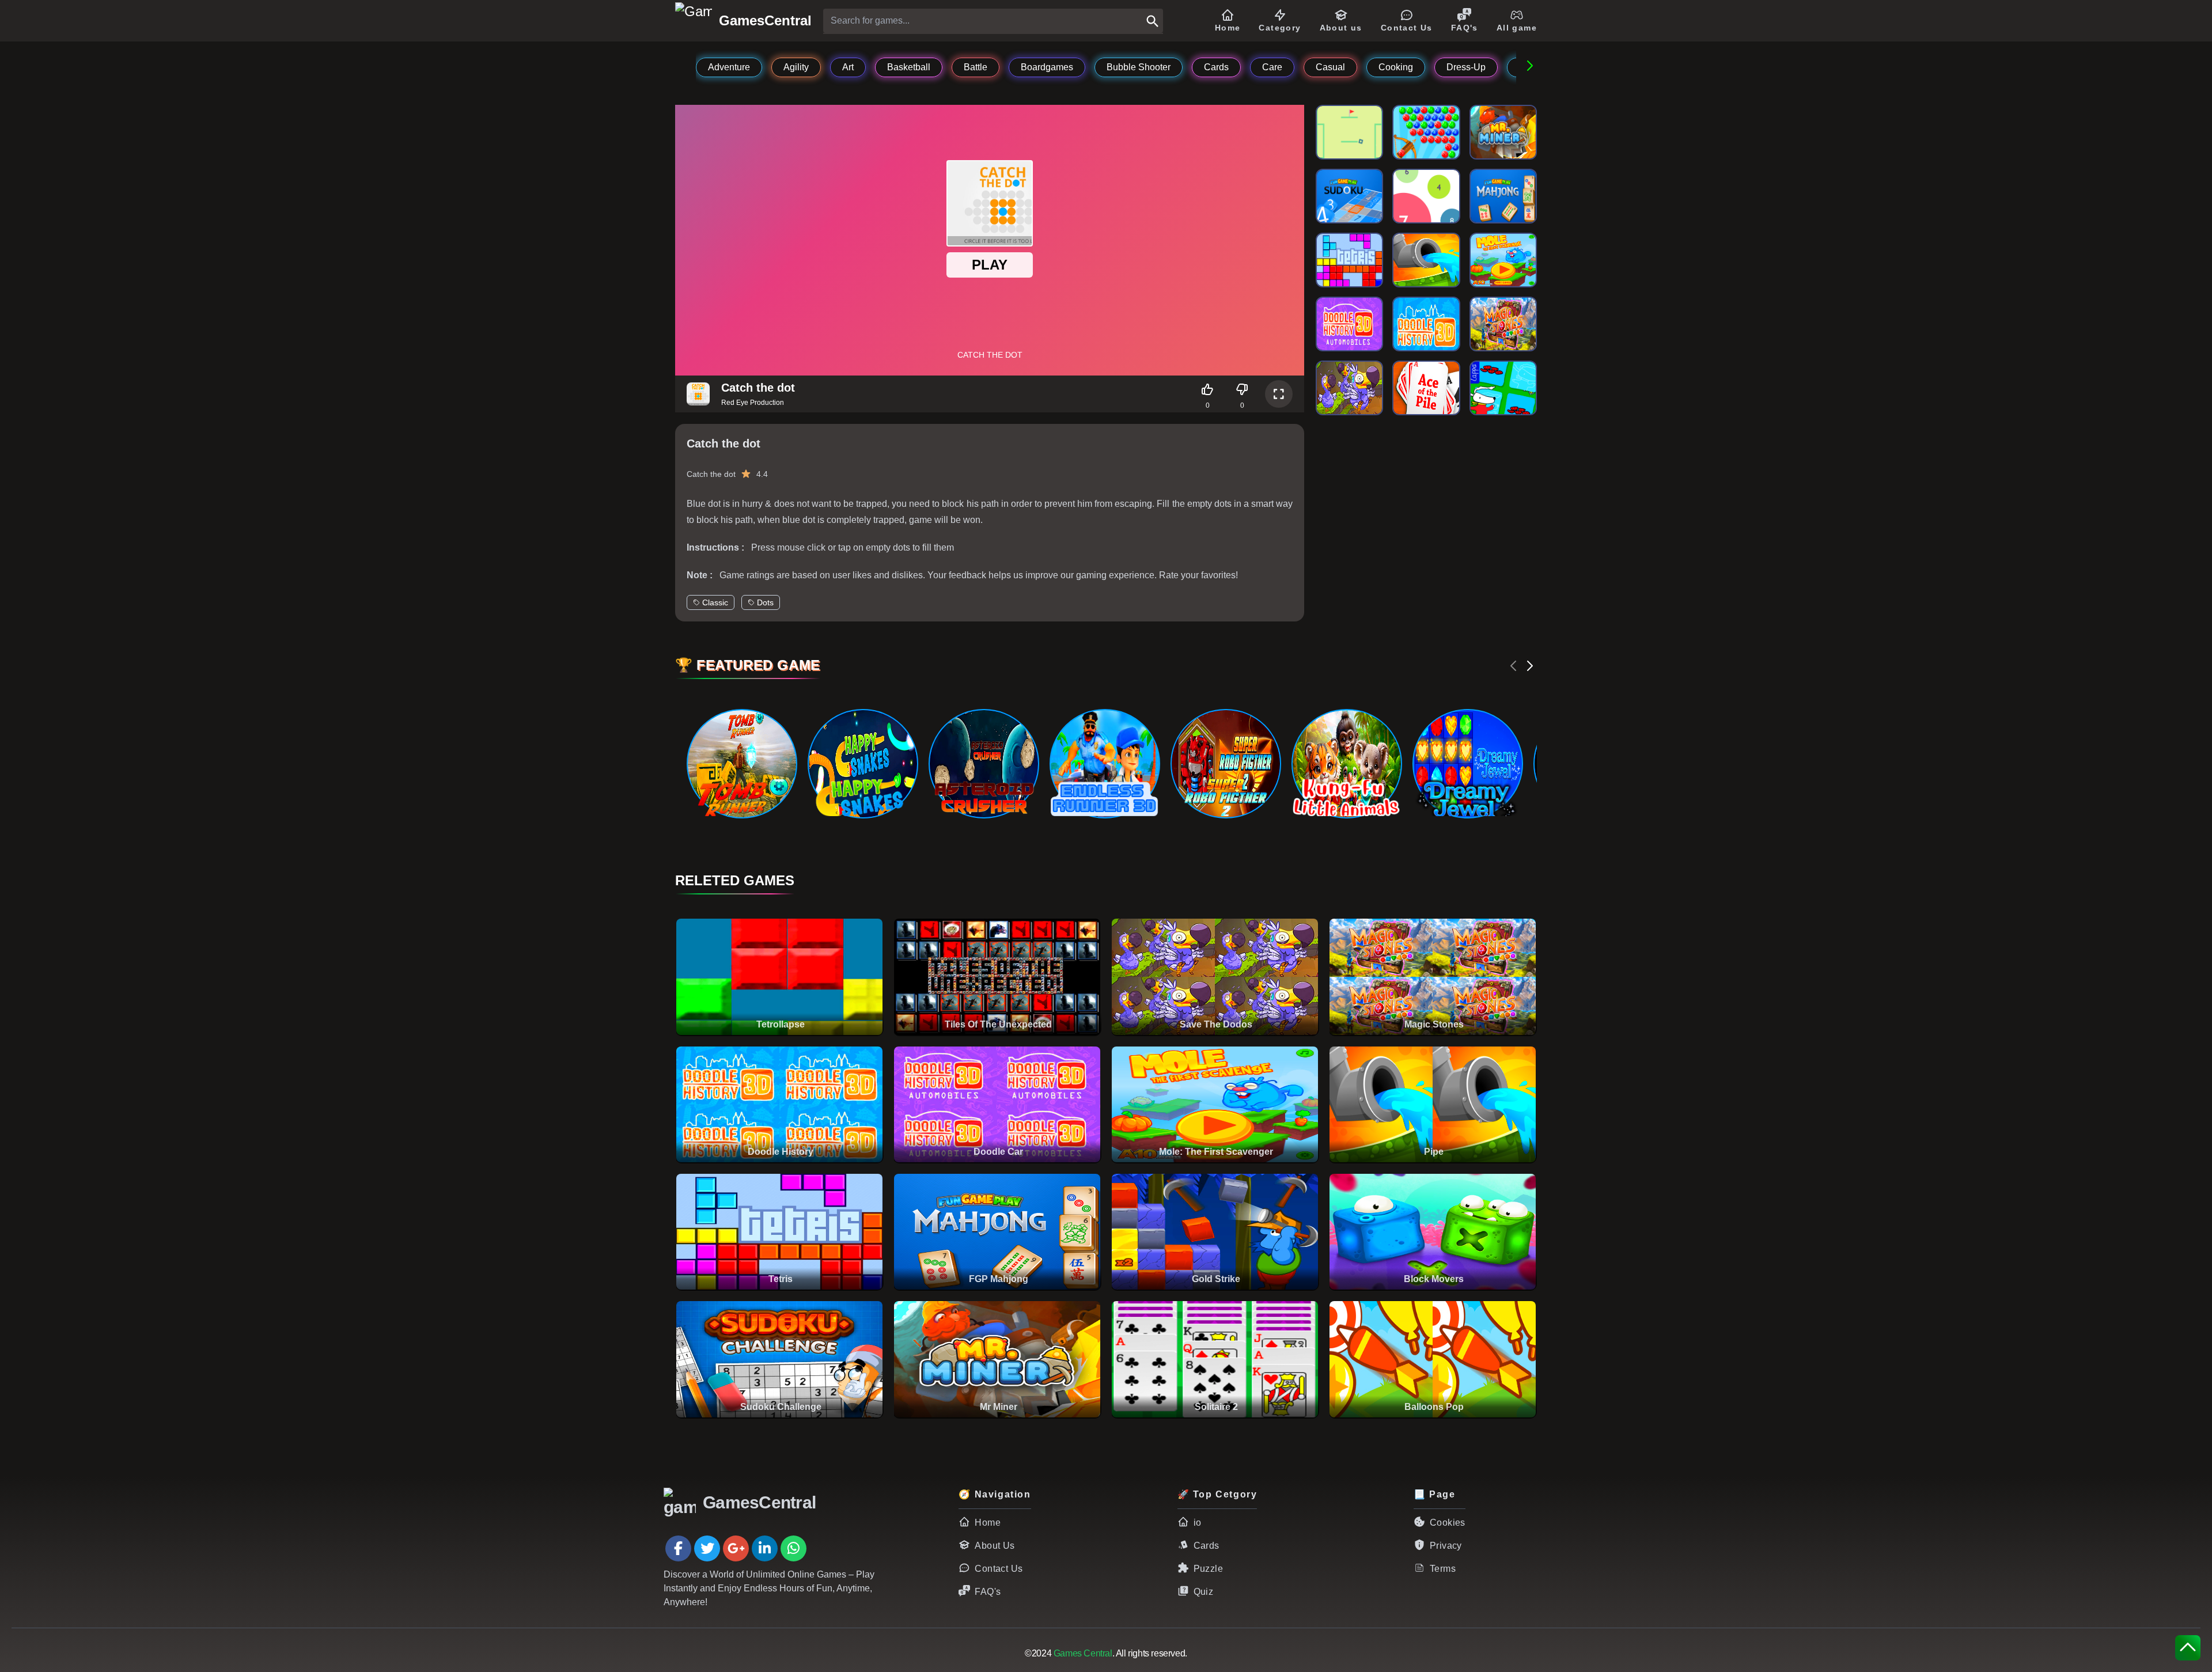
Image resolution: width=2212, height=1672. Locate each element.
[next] (1530, 666)
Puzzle (1208, 1569)
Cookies (1448, 1523)
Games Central (1083, 1653)
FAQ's (988, 1592)
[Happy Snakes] (862, 764)
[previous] (1514, 666)
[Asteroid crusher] (983, 764)
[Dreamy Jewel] (1467, 764)
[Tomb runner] (741, 764)
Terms (1443, 1569)
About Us (995, 1546)
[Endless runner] (1104, 764)
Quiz (1204, 1592)
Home (988, 1523)
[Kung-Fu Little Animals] (1346, 764)
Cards (1207, 1546)
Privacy (1446, 1546)
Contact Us (999, 1569)
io (1198, 1523)
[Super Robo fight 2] (1225, 764)
